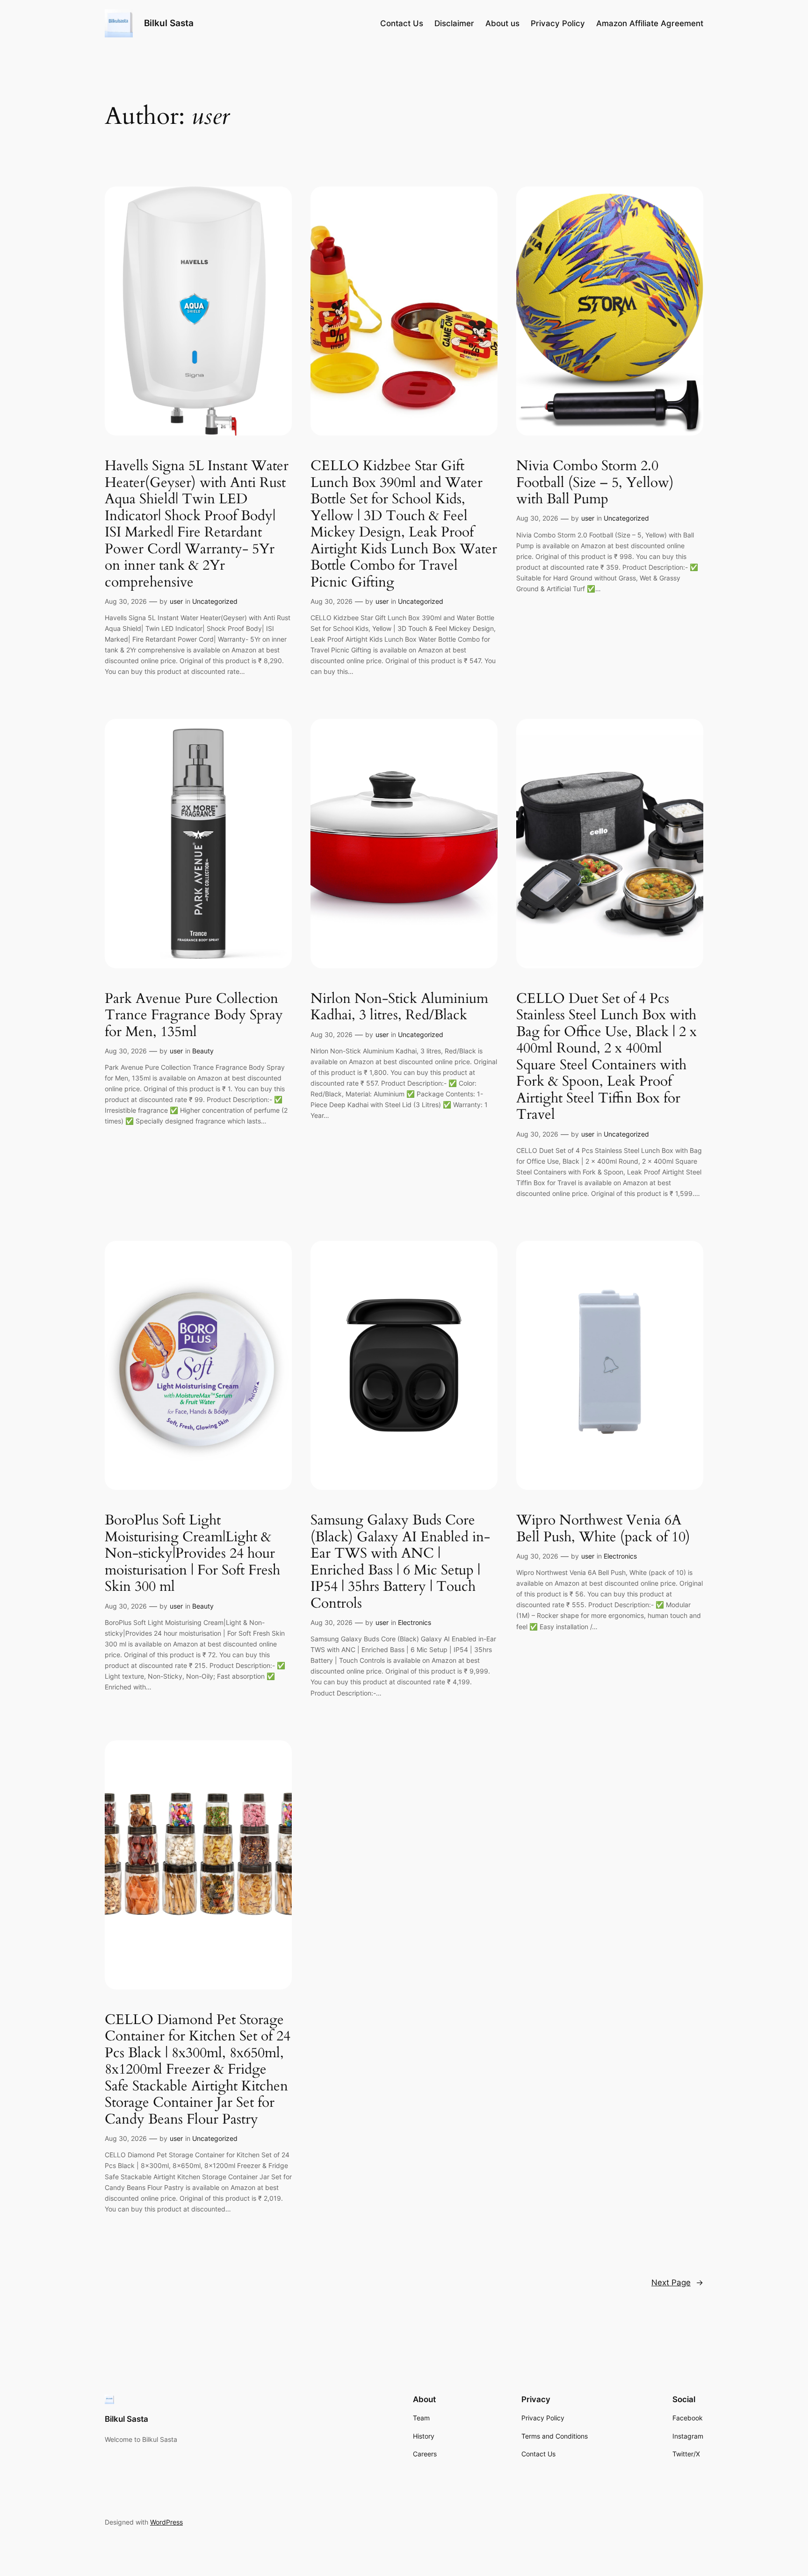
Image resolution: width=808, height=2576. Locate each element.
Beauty (203, 1051)
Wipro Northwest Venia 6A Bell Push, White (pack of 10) (603, 1529)
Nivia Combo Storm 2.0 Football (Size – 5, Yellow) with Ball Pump (595, 483)
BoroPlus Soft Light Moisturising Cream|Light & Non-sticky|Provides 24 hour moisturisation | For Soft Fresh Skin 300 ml (192, 1554)
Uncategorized (215, 601)
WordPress (166, 2522)
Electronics (415, 1622)
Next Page (677, 2283)
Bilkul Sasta (169, 23)
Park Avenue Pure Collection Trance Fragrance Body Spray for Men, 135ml (194, 1016)
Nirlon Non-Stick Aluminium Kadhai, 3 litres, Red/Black (399, 1007)
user (176, 601)
